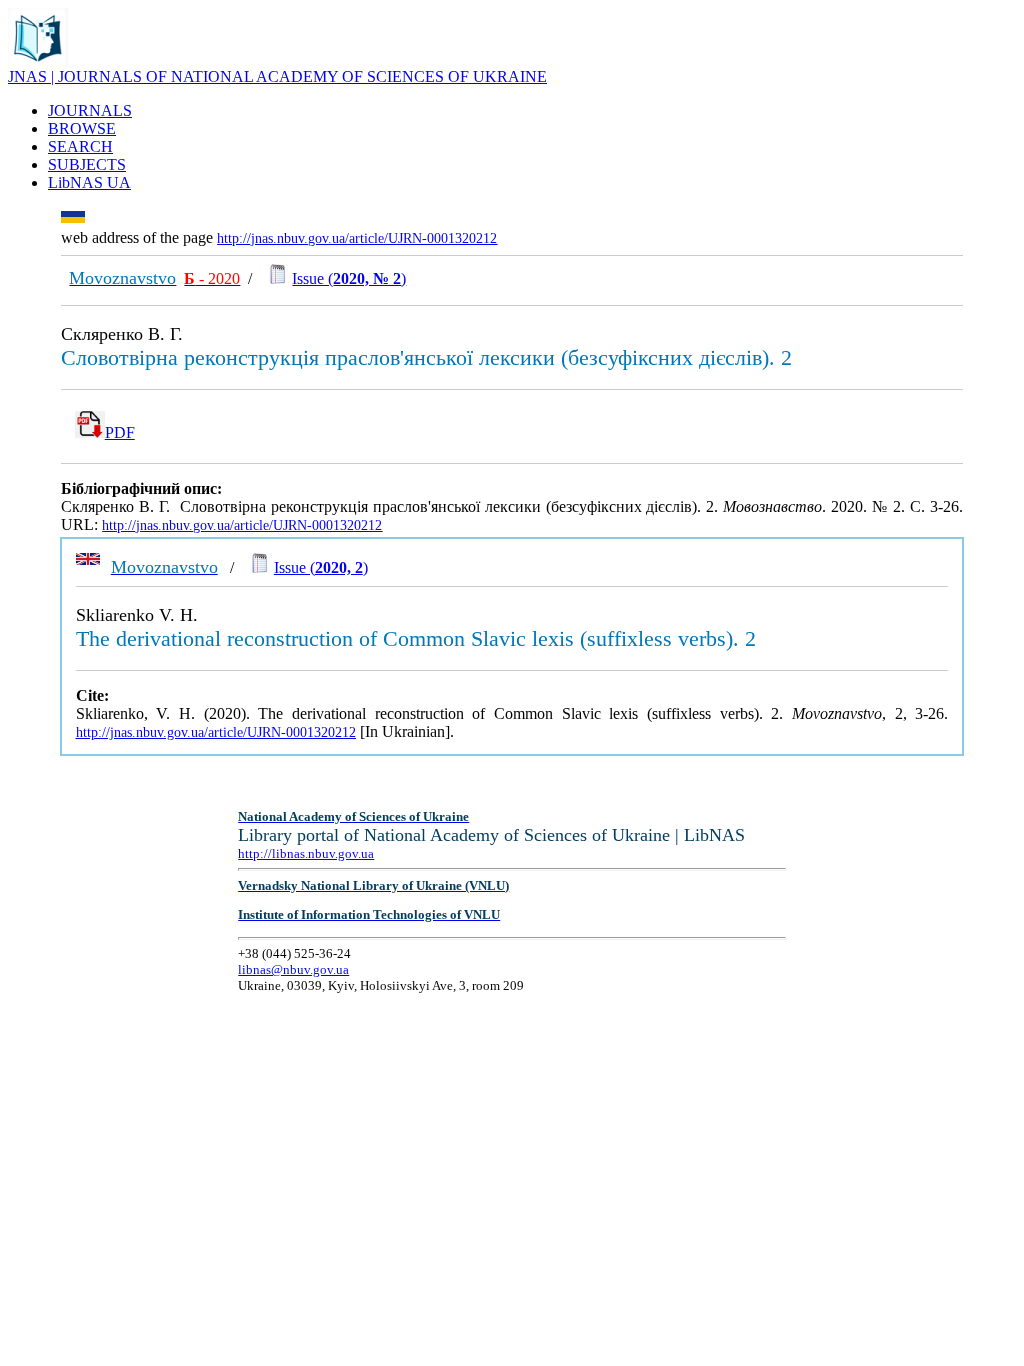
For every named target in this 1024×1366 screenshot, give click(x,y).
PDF (120, 432)
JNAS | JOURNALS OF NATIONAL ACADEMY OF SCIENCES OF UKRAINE (277, 76)
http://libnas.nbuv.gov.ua (306, 853)
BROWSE (82, 128)
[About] (38, 62)
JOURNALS (90, 110)
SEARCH (80, 146)
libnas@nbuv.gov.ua (293, 969)
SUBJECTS (87, 164)
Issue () (349, 278)
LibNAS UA (89, 182)
